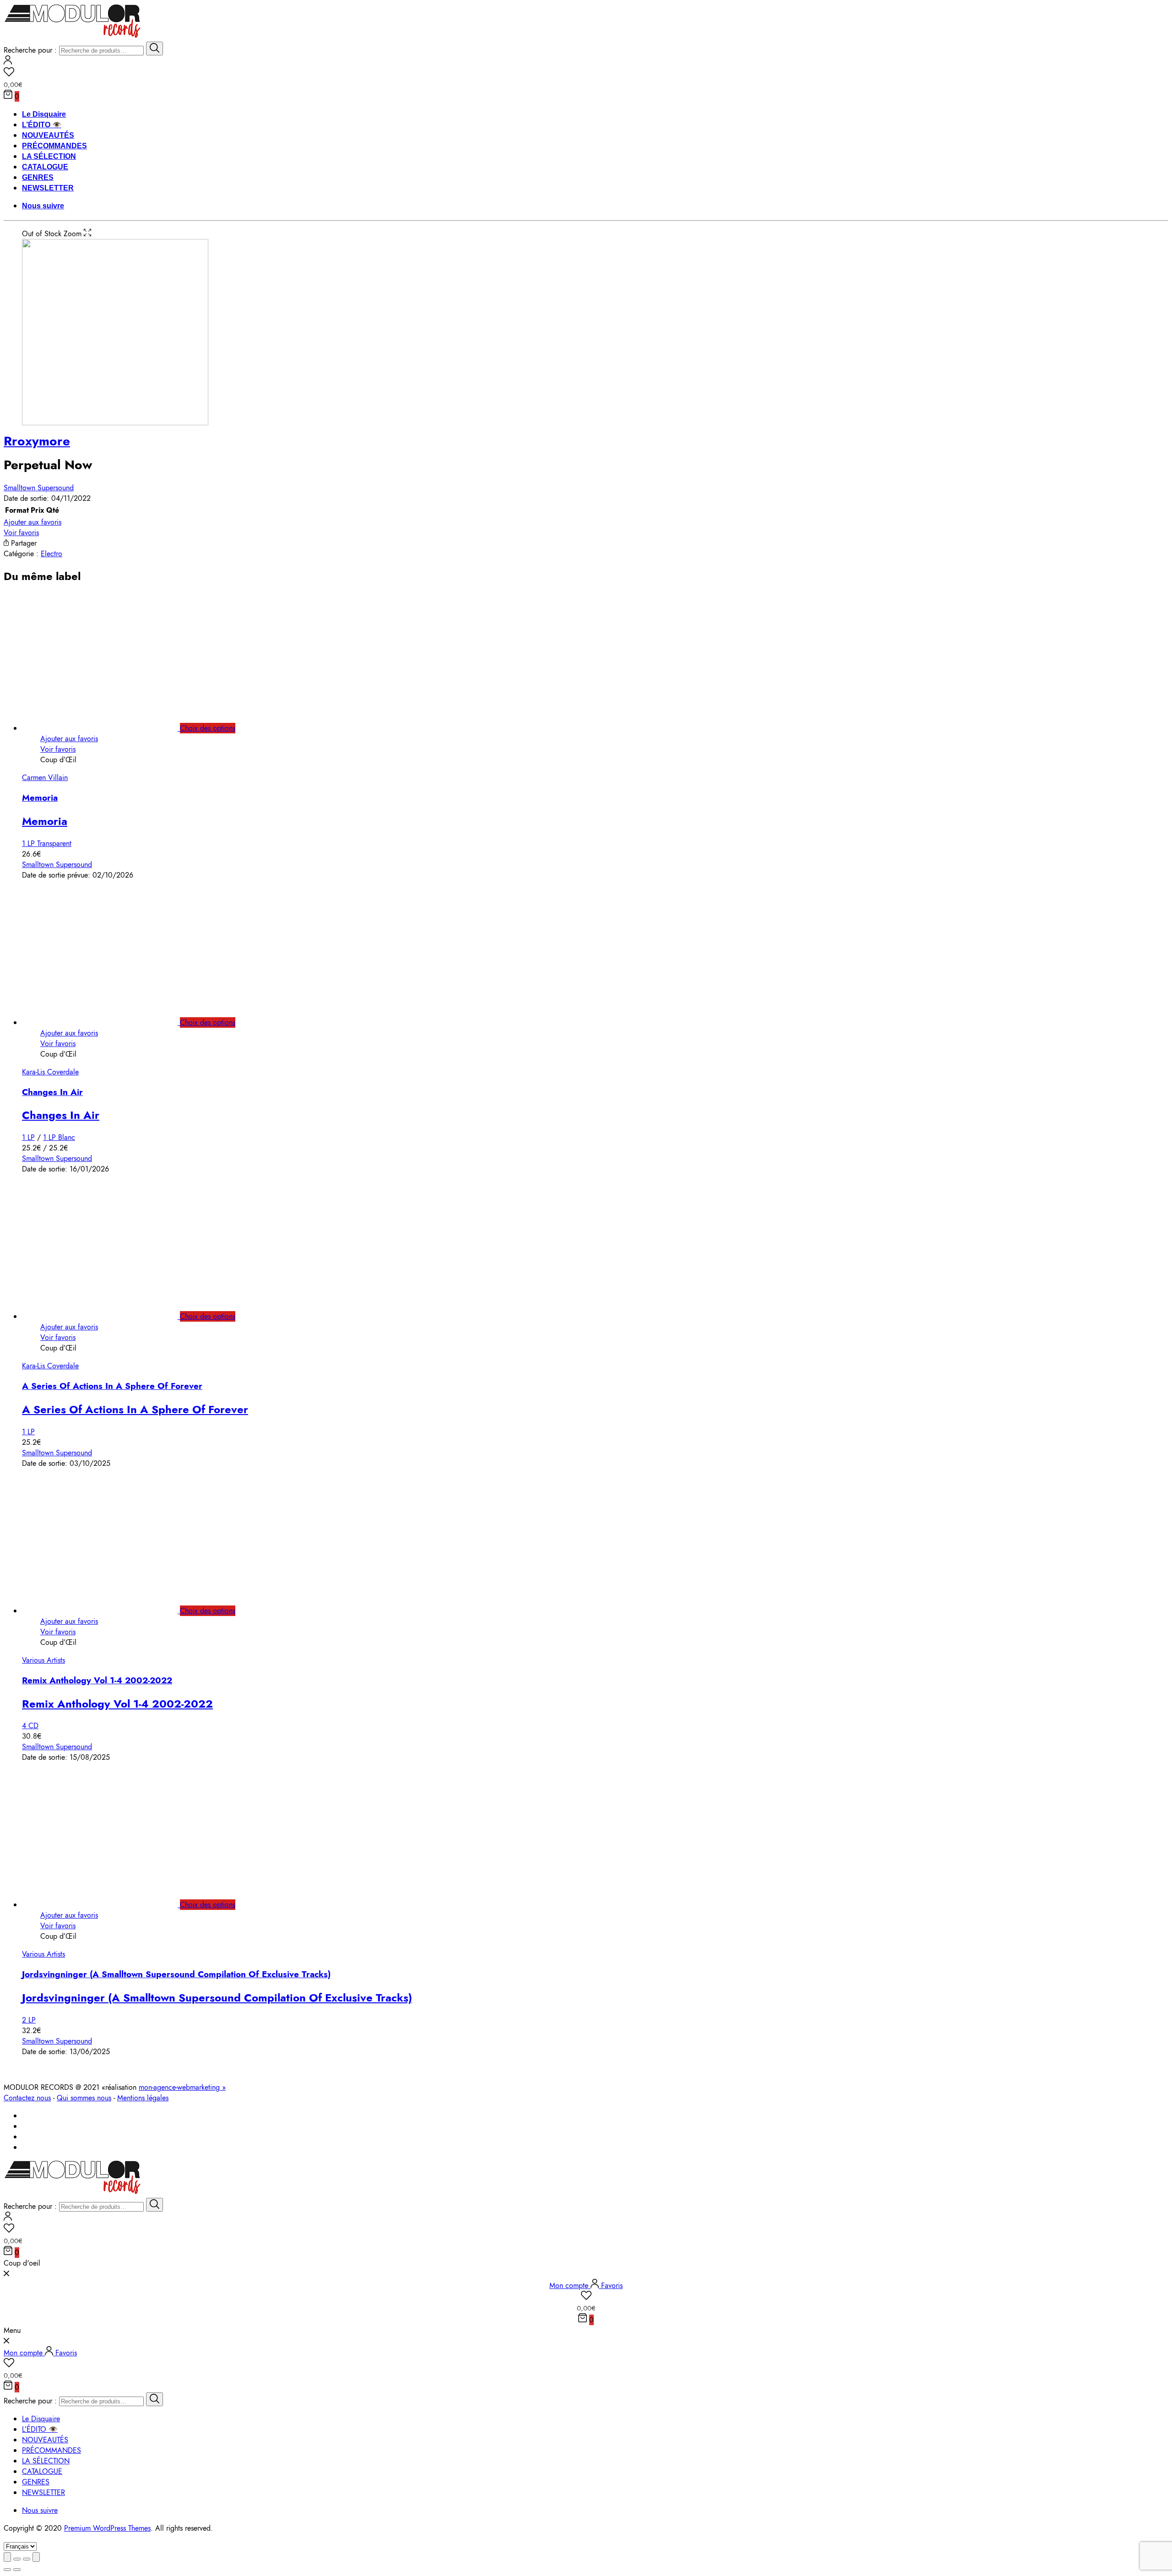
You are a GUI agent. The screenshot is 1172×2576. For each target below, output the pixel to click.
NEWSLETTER (48, 188)
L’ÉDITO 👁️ (42, 125)
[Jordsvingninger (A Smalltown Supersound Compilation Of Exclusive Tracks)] (110, 1905)
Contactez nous (27, 2098)
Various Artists (43, 1660)
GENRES (38, 177)
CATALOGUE (45, 167)
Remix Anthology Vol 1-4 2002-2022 (97, 1680)
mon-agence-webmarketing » (182, 2087)
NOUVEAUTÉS (48, 135)
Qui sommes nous (84, 2098)
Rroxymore (37, 441)
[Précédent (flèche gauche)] (7, 2570)
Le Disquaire (44, 114)
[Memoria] (110, 728)
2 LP (29, 2020)
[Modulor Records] (73, 36)
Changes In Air (52, 1092)
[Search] (155, 49)
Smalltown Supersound (39, 488)
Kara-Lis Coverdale (50, 1072)
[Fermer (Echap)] (7, 2557)
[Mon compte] (8, 62)
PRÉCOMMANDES (54, 146)
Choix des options (208, 728)
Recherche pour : (30, 50)
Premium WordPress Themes (107, 2528)
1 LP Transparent (47, 843)
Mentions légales (143, 2098)
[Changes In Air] (110, 1022)
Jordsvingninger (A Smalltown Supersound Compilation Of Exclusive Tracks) (176, 1974)
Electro (52, 554)
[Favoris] (586, 73)
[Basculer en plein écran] (27, 2559)
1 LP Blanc (59, 1137)
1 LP (28, 1137)
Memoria (40, 798)
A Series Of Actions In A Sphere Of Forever (112, 1386)
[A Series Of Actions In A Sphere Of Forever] (110, 1316)
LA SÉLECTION (49, 156)
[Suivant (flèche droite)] (17, 2570)
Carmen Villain (45, 778)
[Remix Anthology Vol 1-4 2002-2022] (110, 1611)
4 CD (30, 1726)
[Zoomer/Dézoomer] (36, 2557)
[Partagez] (17, 2559)
